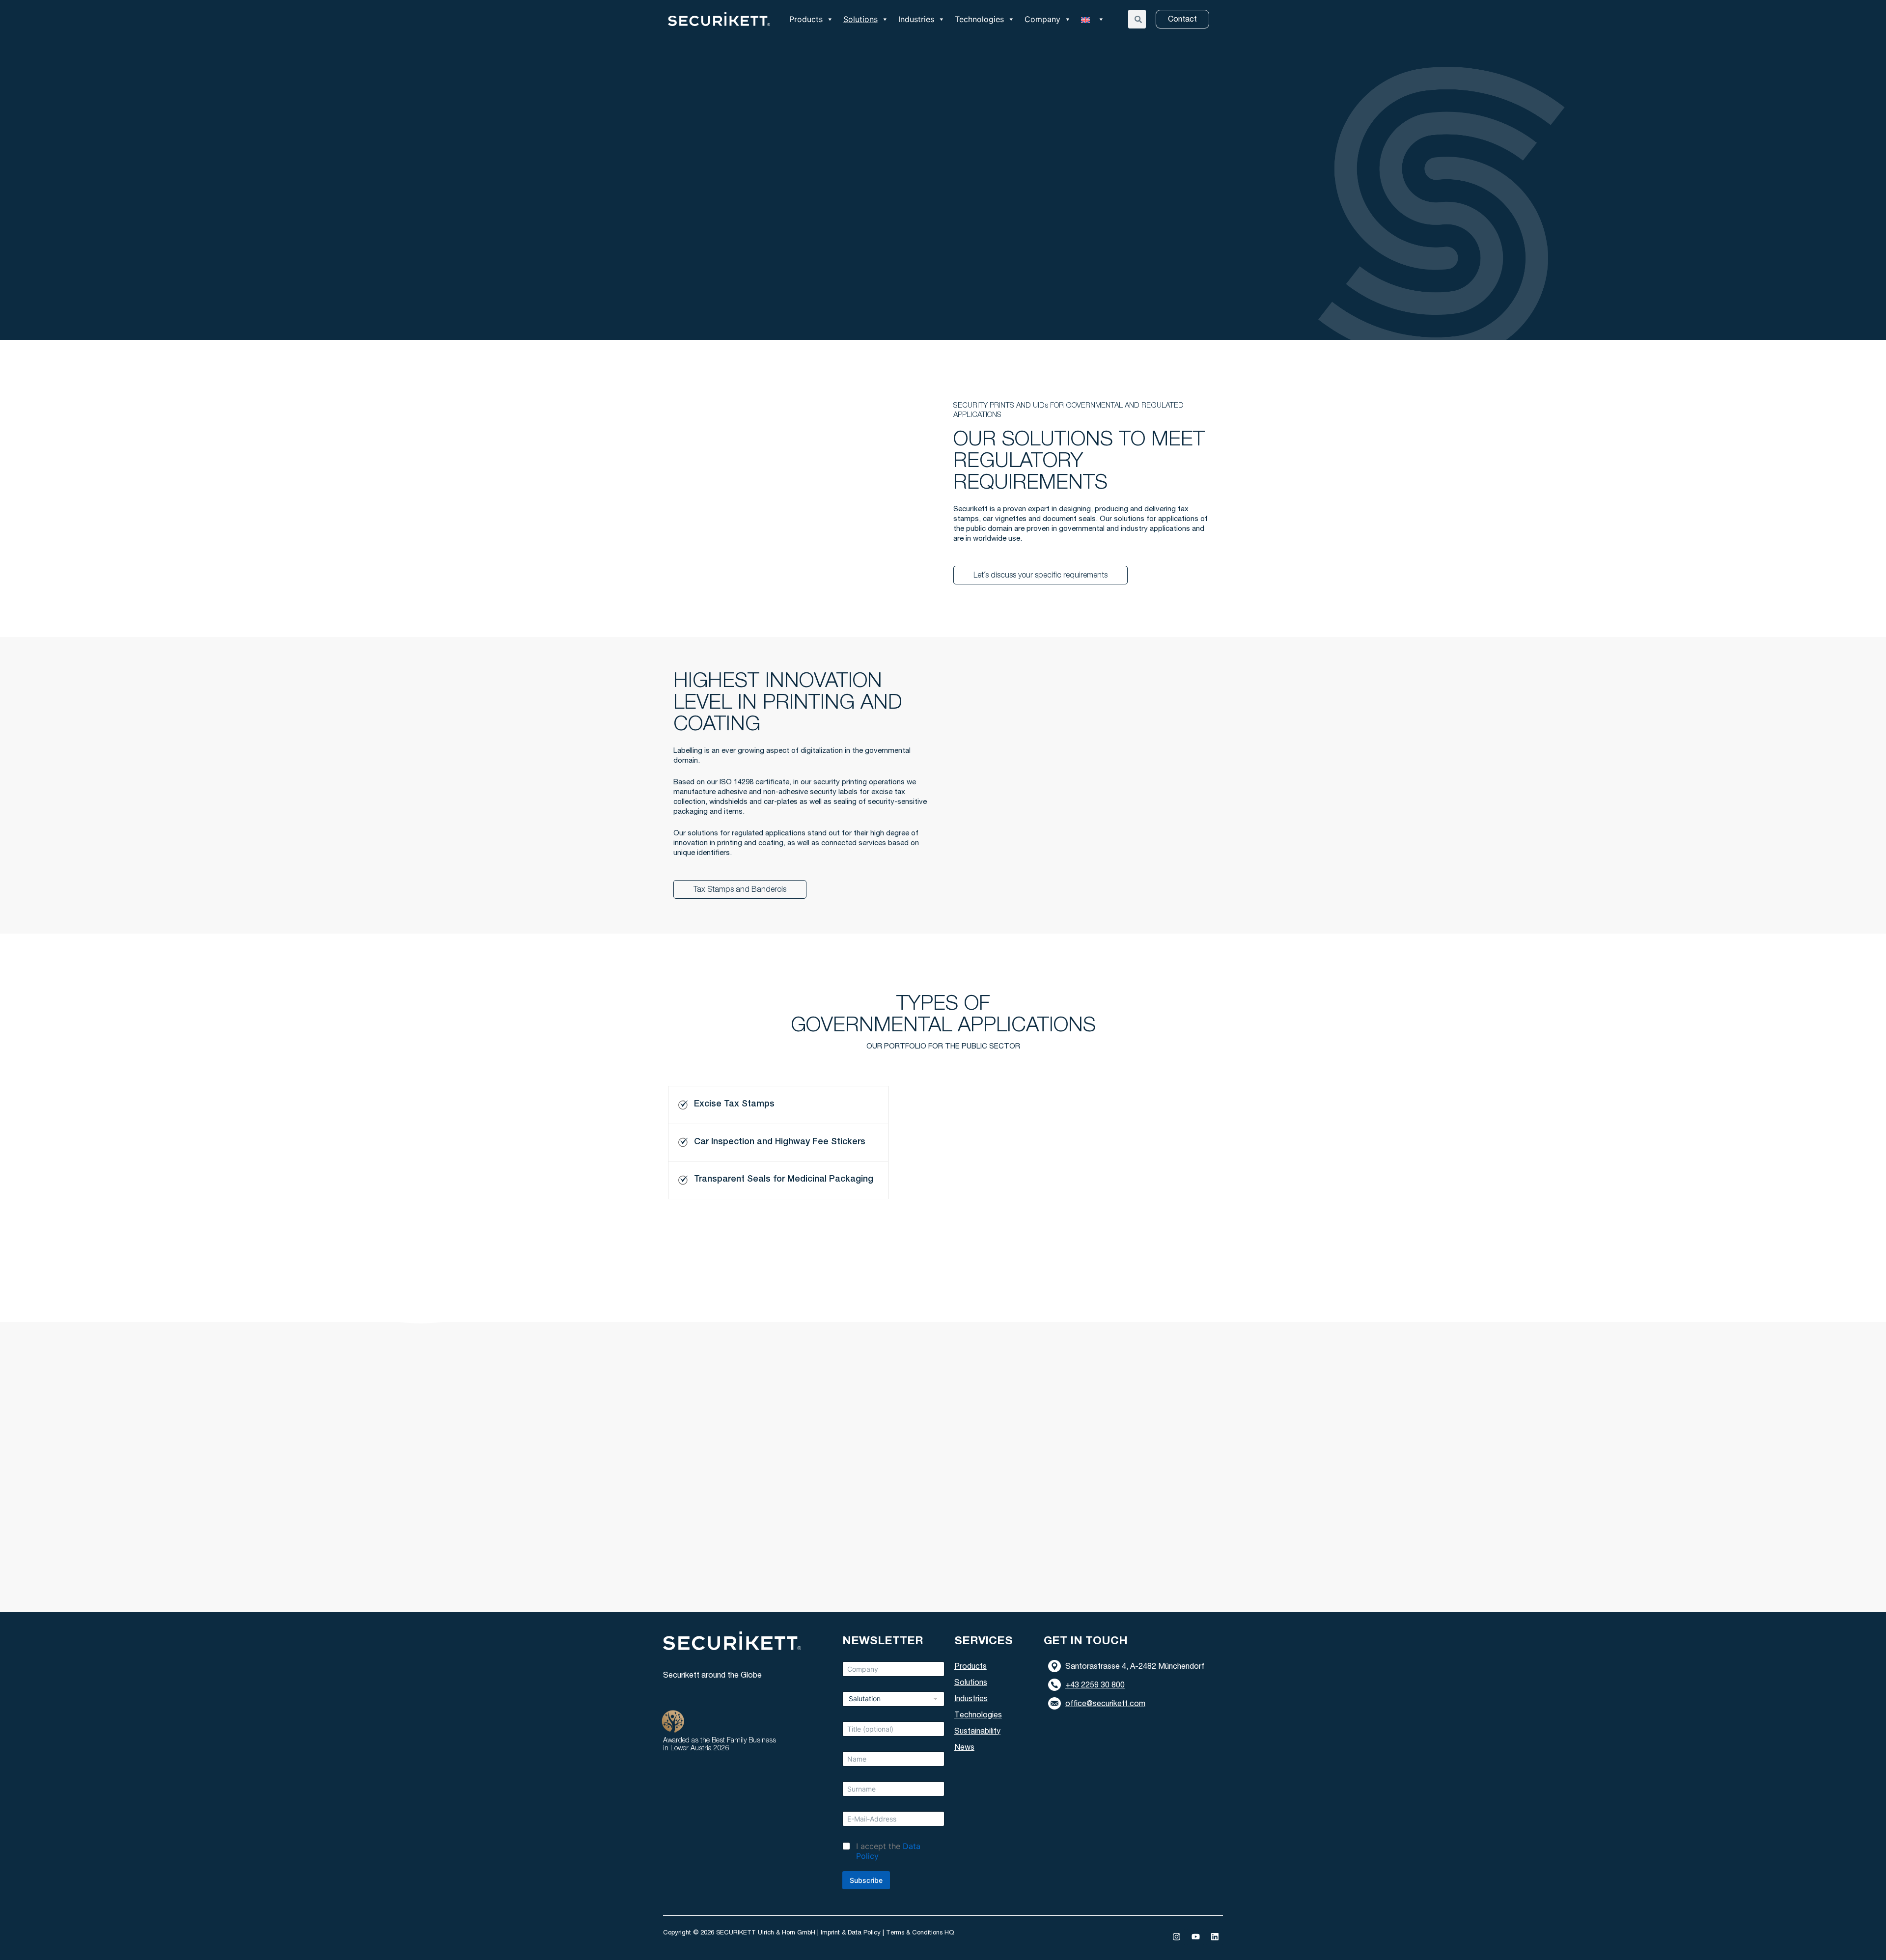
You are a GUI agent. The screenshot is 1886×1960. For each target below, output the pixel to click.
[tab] (778, 1105)
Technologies (979, 19)
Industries (916, 19)
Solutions (860, 19)
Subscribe (866, 1880)
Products (806, 19)
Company (1042, 19)
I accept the (888, 1851)
